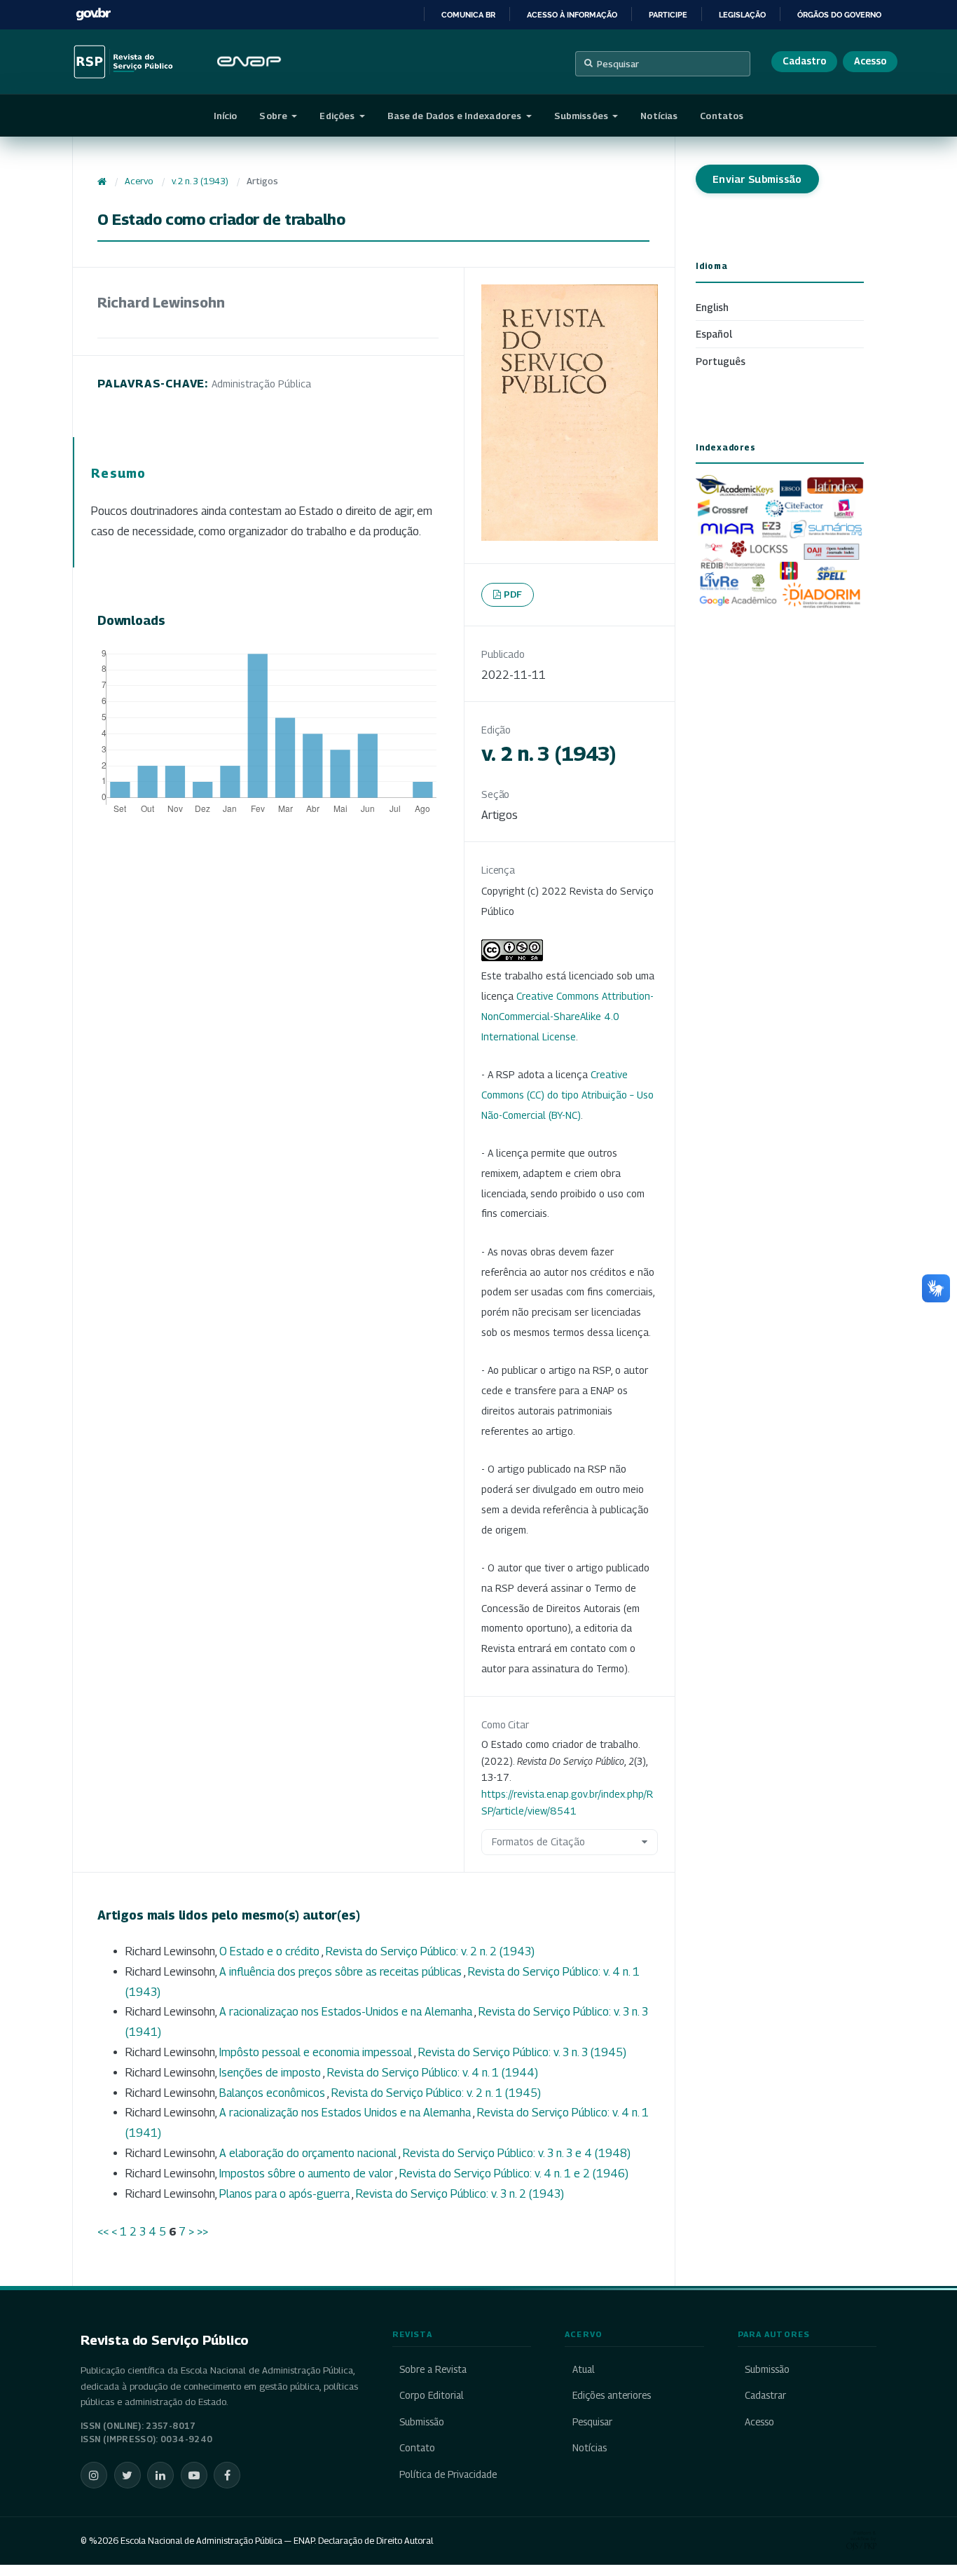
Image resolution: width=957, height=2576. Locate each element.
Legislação (742, 15)
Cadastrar (765, 2395)
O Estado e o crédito (270, 1951)
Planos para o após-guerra (285, 2194)
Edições (338, 116)
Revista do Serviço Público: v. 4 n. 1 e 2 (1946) (514, 2174)
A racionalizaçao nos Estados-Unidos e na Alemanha (347, 2012)
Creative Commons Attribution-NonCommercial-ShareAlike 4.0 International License (567, 1016)
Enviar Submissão (757, 179)
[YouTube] (194, 2475)
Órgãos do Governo (839, 15)
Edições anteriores (611, 2395)
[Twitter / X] (128, 2475)
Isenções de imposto (271, 2073)
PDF (513, 594)
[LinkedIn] (160, 2475)
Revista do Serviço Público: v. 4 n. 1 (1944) (433, 2073)
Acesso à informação (572, 15)
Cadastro (804, 61)
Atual (583, 2369)
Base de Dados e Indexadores (456, 116)
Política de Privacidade (448, 2474)
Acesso (870, 61)
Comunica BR (468, 15)
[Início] (102, 181)
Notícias (659, 116)
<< (103, 2232)
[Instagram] (94, 2475)
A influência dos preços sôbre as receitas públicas (342, 1972)
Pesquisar (618, 64)
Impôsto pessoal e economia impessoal (317, 2052)
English (712, 307)
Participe (668, 15)
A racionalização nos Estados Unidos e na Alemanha (346, 2113)
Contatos (722, 116)
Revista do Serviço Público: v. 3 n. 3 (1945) (522, 2052)
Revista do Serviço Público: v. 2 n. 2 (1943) (430, 1951)
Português (721, 361)
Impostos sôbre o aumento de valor (307, 2174)
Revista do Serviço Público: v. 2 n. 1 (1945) (436, 2093)
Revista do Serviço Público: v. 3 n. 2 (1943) (460, 2194)
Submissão (422, 2422)
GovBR (93, 14)
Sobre (274, 116)
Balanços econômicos (273, 2093)
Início (226, 116)
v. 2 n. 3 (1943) (200, 181)
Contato (417, 2448)
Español (714, 334)
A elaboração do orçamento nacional (309, 2153)
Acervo (139, 181)
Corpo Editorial (432, 2395)
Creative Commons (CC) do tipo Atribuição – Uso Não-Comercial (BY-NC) (567, 1095)
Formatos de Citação (538, 1841)
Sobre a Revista (433, 2369)
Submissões (582, 116)
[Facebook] (227, 2475)
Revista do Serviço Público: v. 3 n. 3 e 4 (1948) (517, 2153)
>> (202, 2232)
